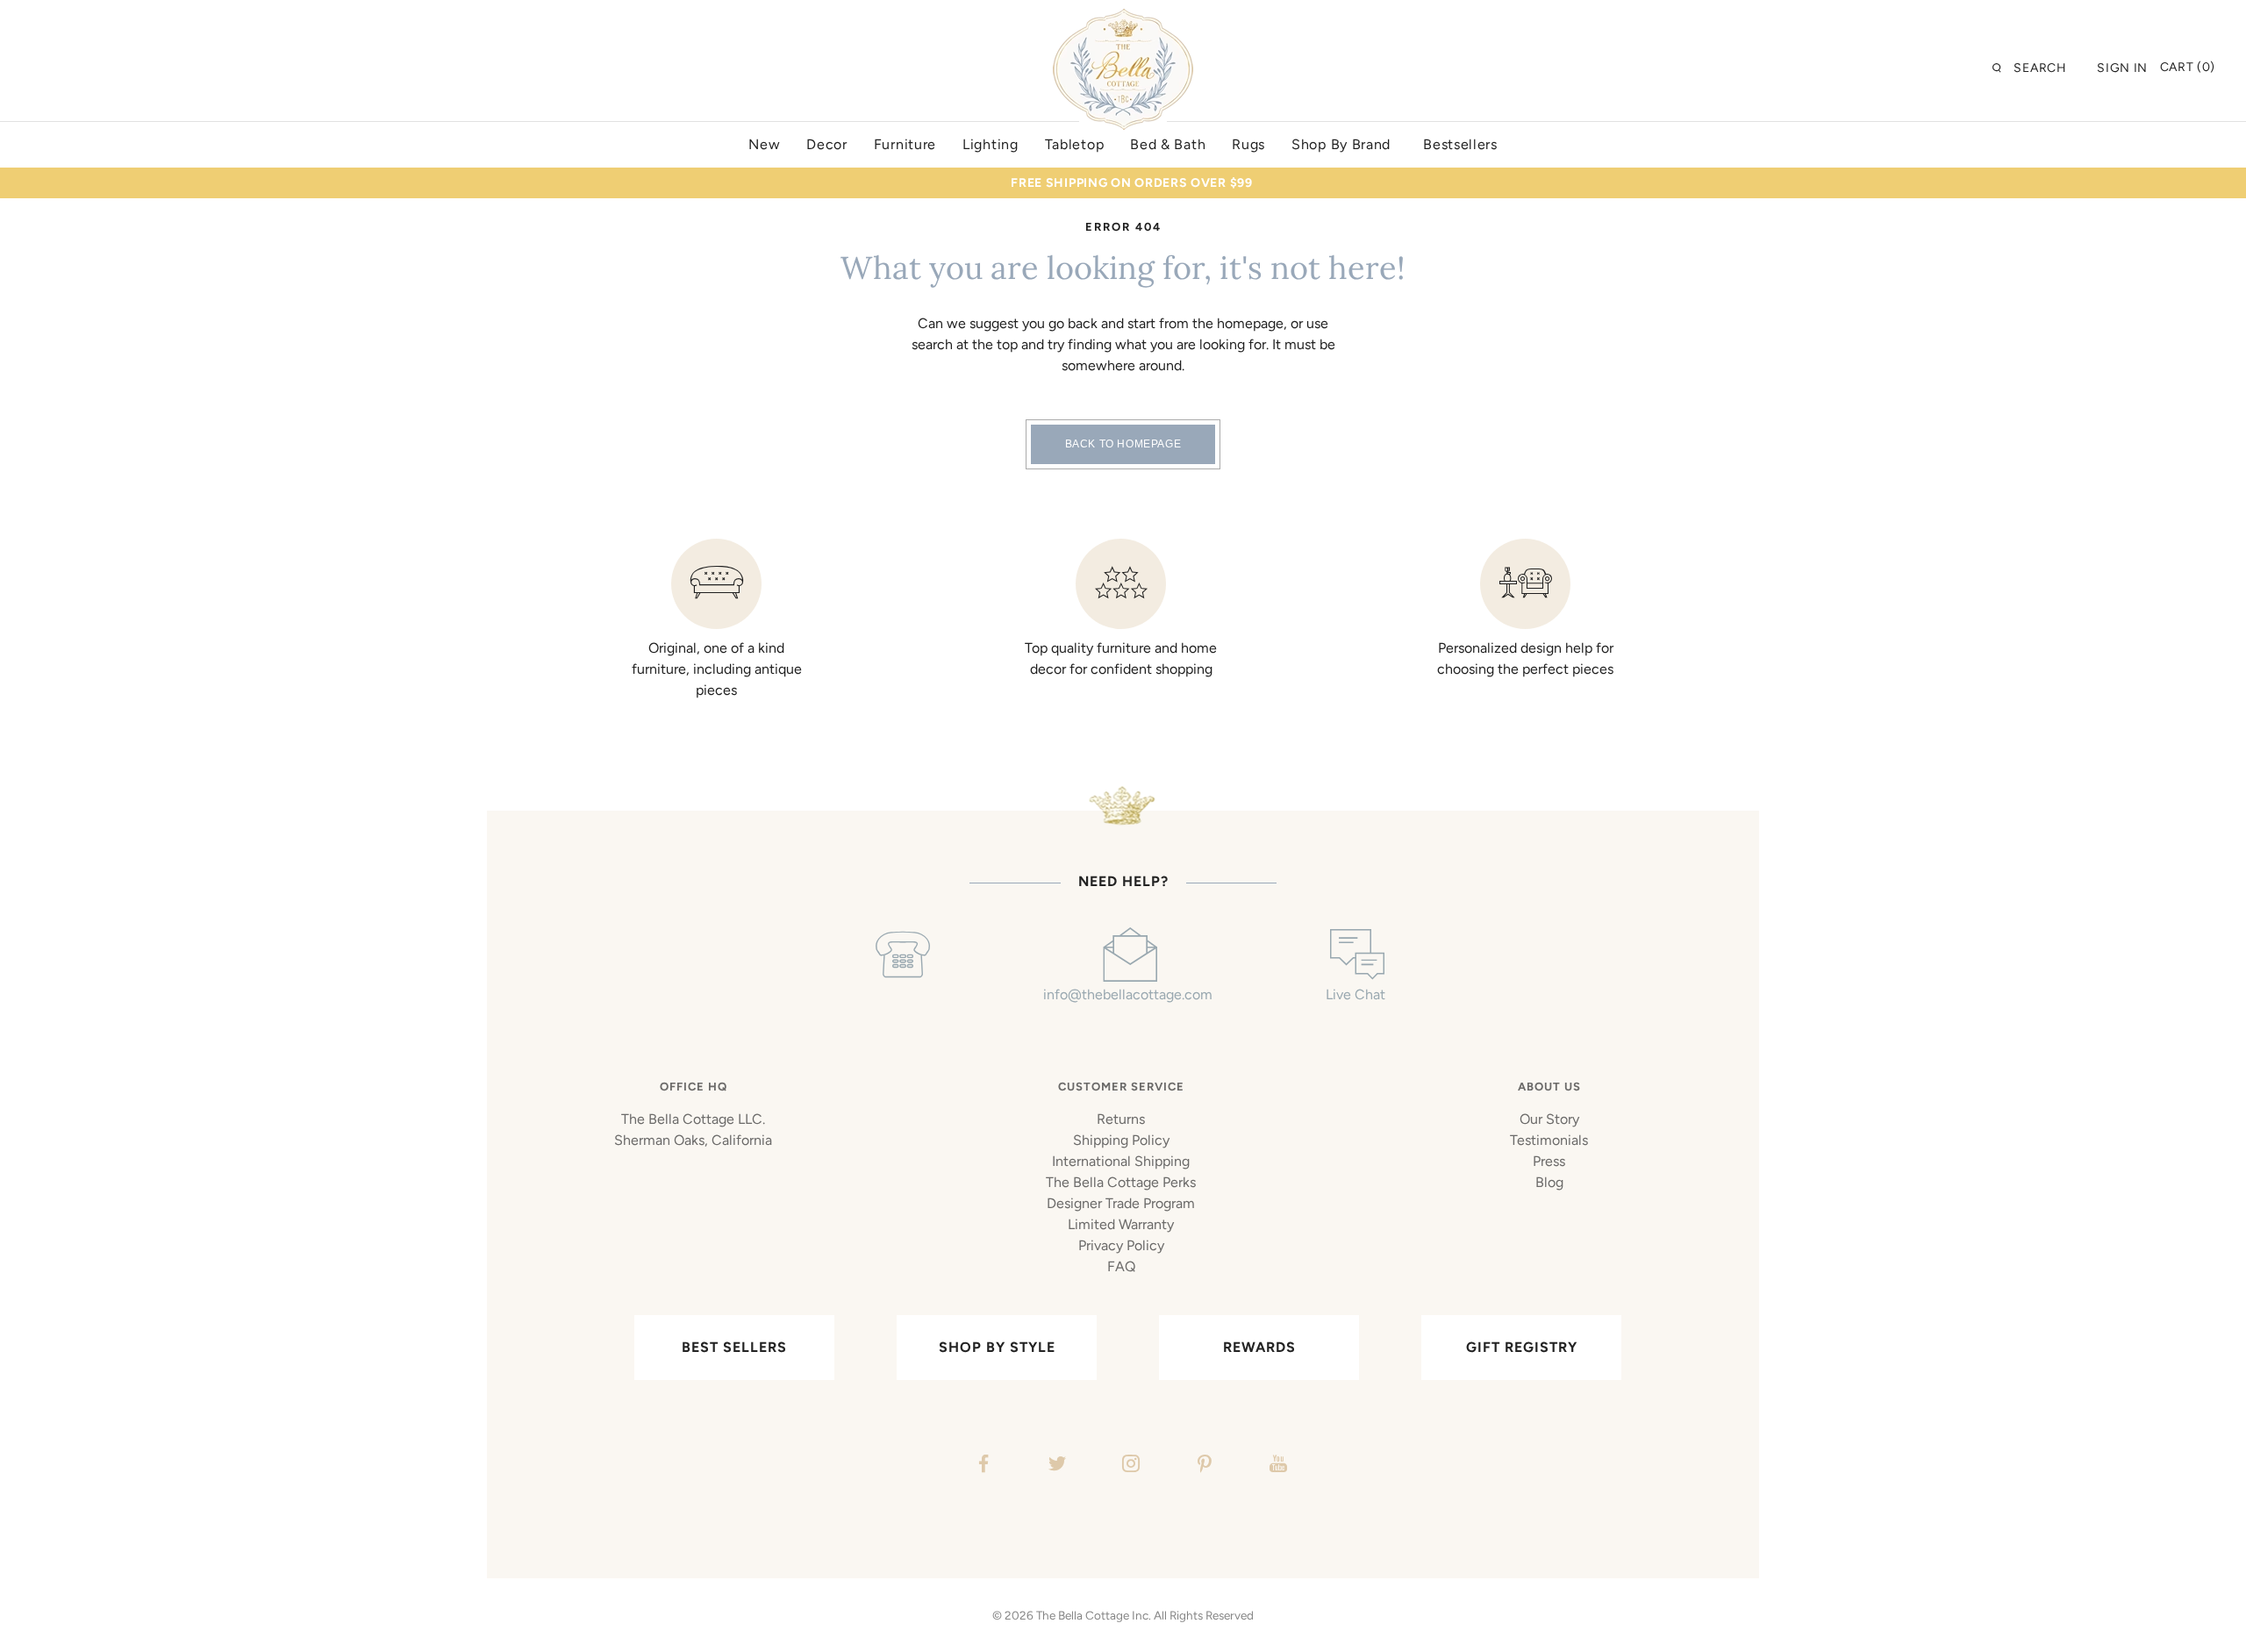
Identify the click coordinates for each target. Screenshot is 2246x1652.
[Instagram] (1129, 1466)
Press (1549, 1161)
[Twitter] (1055, 1466)
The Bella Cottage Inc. (1094, 1615)
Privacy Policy (1121, 1245)
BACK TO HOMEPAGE (1123, 444)
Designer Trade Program (1121, 1203)
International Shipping (1121, 1161)
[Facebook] (981, 1466)
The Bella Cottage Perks (1121, 1182)
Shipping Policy (1121, 1140)
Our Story (1549, 1119)
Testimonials (1549, 1140)
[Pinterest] (1202, 1466)
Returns (1121, 1119)
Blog (1549, 1182)
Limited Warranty (1121, 1224)
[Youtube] (1276, 1466)
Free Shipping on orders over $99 (1131, 183)
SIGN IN (2122, 68)
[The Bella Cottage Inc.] (1123, 19)
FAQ (1121, 1266)
